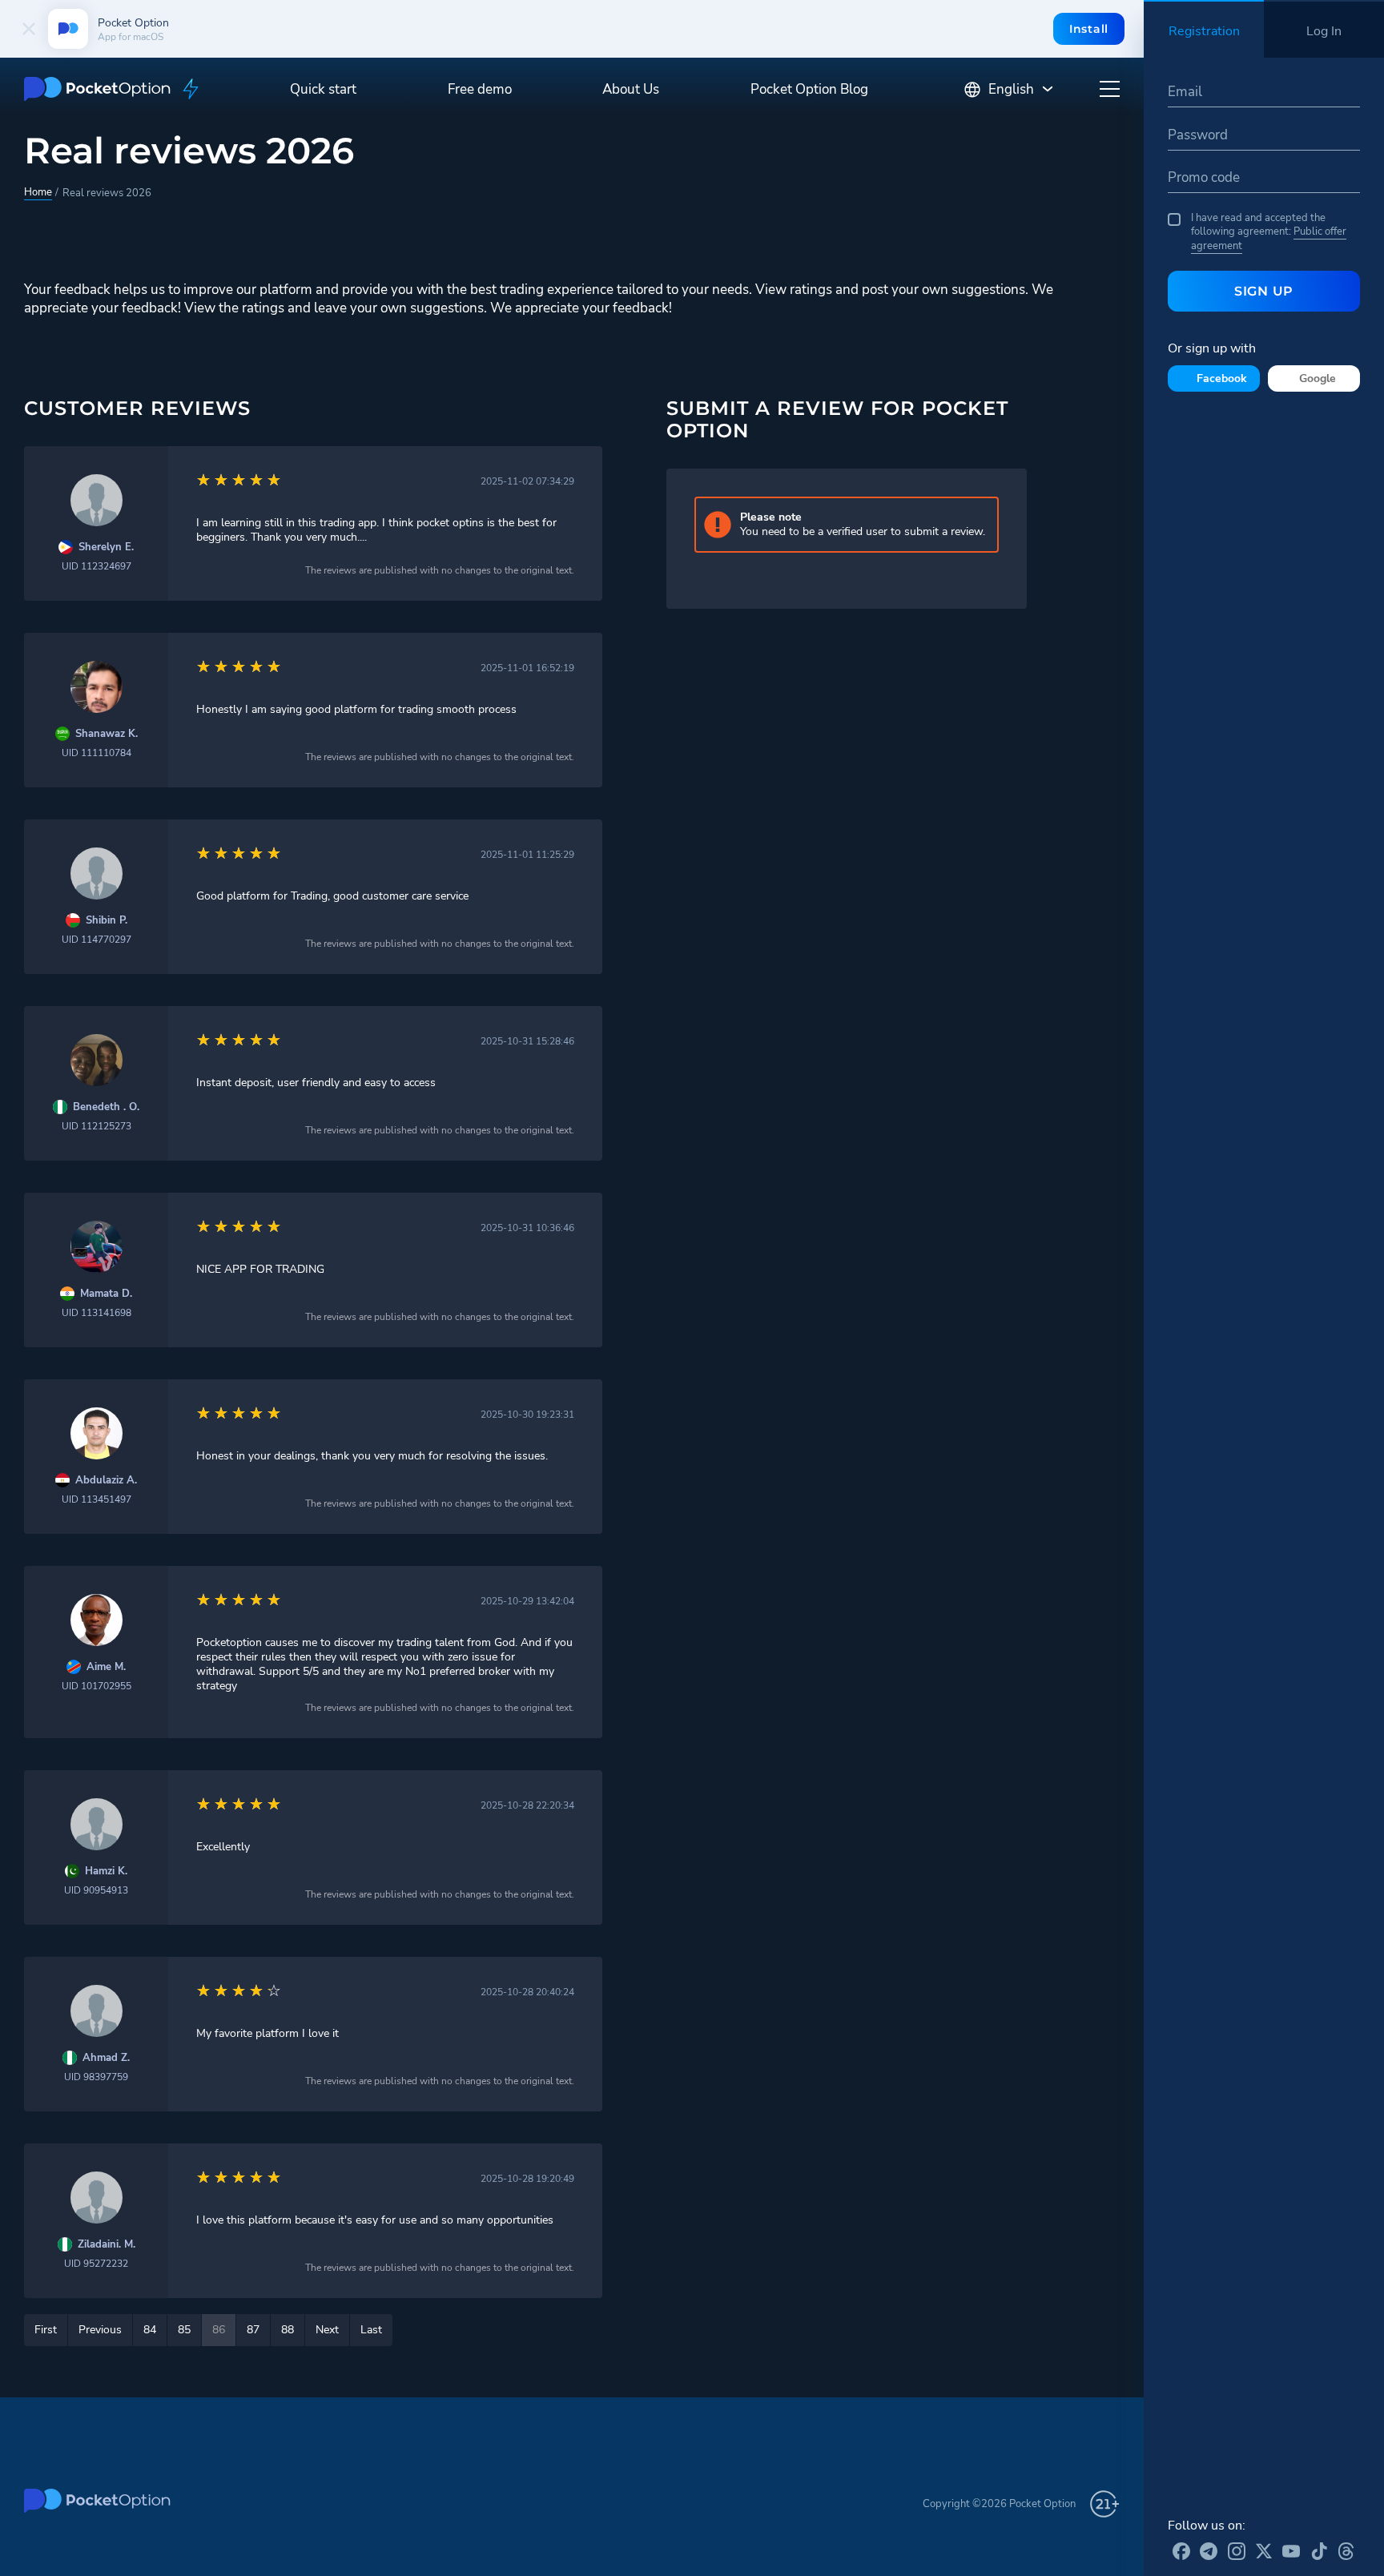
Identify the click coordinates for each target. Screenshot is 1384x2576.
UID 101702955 (97, 1686)
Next (327, 2330)
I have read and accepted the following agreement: (1269, 232)
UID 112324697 (97, 566)
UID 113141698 (97, 1313)
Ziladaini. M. (107, 2245)
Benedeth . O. (106, 1107)
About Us (631, 89)
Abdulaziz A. (106, 1481)
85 (184, 2330)
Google (1318, 378)
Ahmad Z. (106, 2058)
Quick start (323, 89)
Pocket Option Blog (809, 89)
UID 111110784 (97, 753)
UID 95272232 (96, 2264)
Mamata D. (106, 1294)
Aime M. (106, 1667)
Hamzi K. (106, 1872)
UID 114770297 (97, 940)
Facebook (1222, 378)
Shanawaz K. (107, 734)
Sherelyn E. (106, 547)
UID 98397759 (96, 2077)
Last (371, 2330)
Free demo (480, 89)
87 (253, 2330)
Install (1089, 29)
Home (38, 192)
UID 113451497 (97, 1499)
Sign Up (1264, 291)
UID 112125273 (97, 1126)
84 (150, 2330)
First (46, 2330)
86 (219, 2330)
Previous (100, 2330)
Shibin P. (107, 921)
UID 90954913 (96, 1890)
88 (288, 2330)
